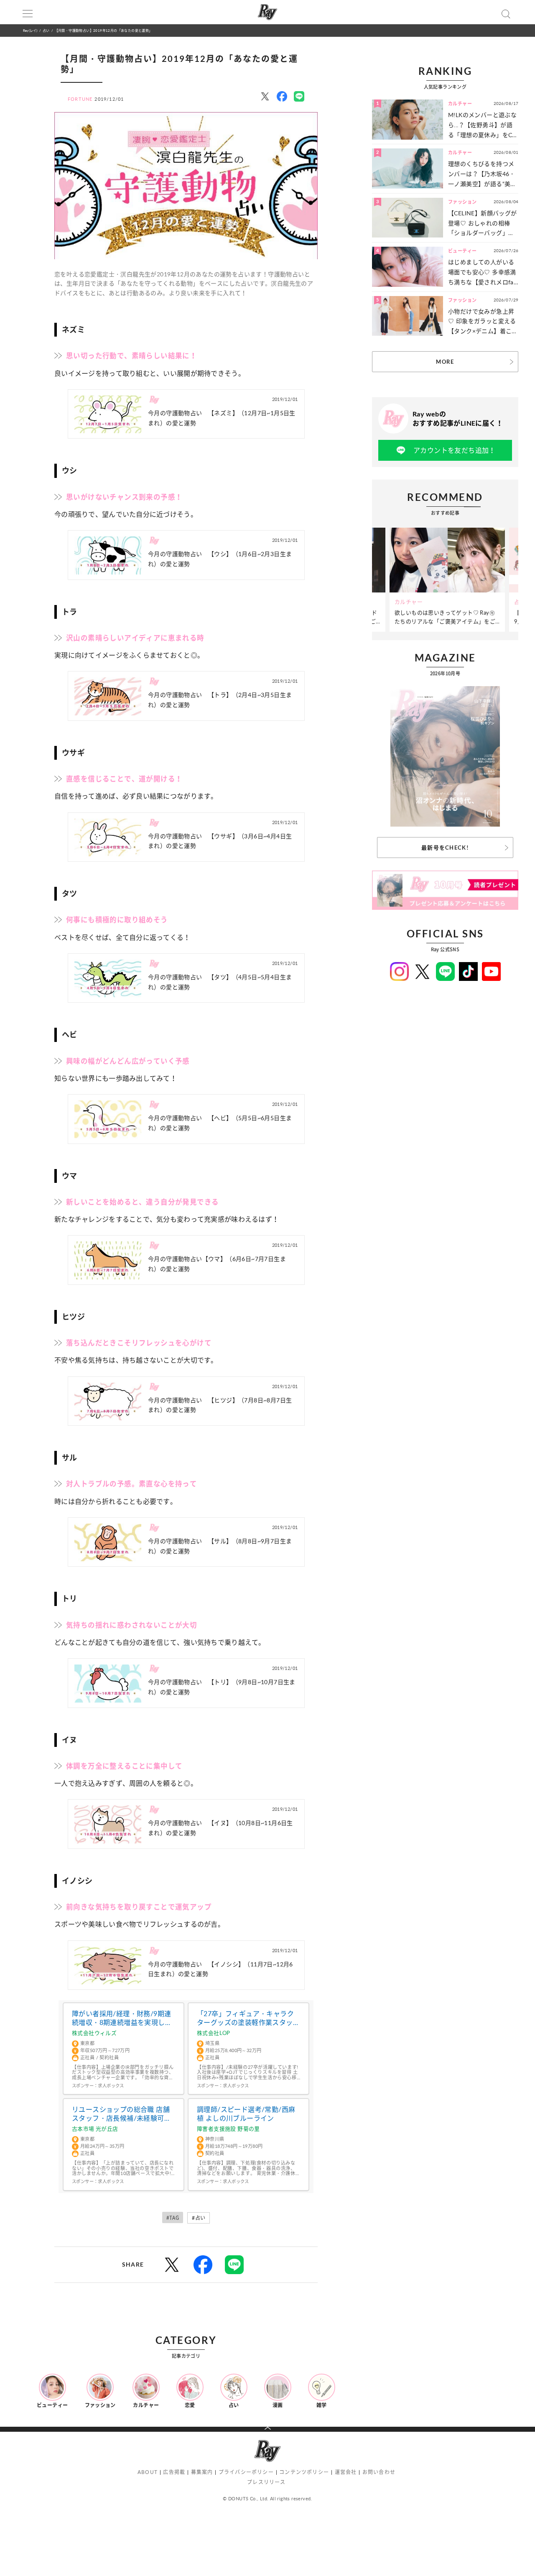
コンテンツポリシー (304, 2472)
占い (46, 30)
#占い (199, 2218)
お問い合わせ (379, 2472)
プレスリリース (266, 2482)
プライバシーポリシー (246, 2472)
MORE (445, 362)
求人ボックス (111, 2086)
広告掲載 (174, 2472)
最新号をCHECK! (445, 848)
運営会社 (346, 2472)
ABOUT (148, 2472)
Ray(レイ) (30, 30)
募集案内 (202, 2472)
